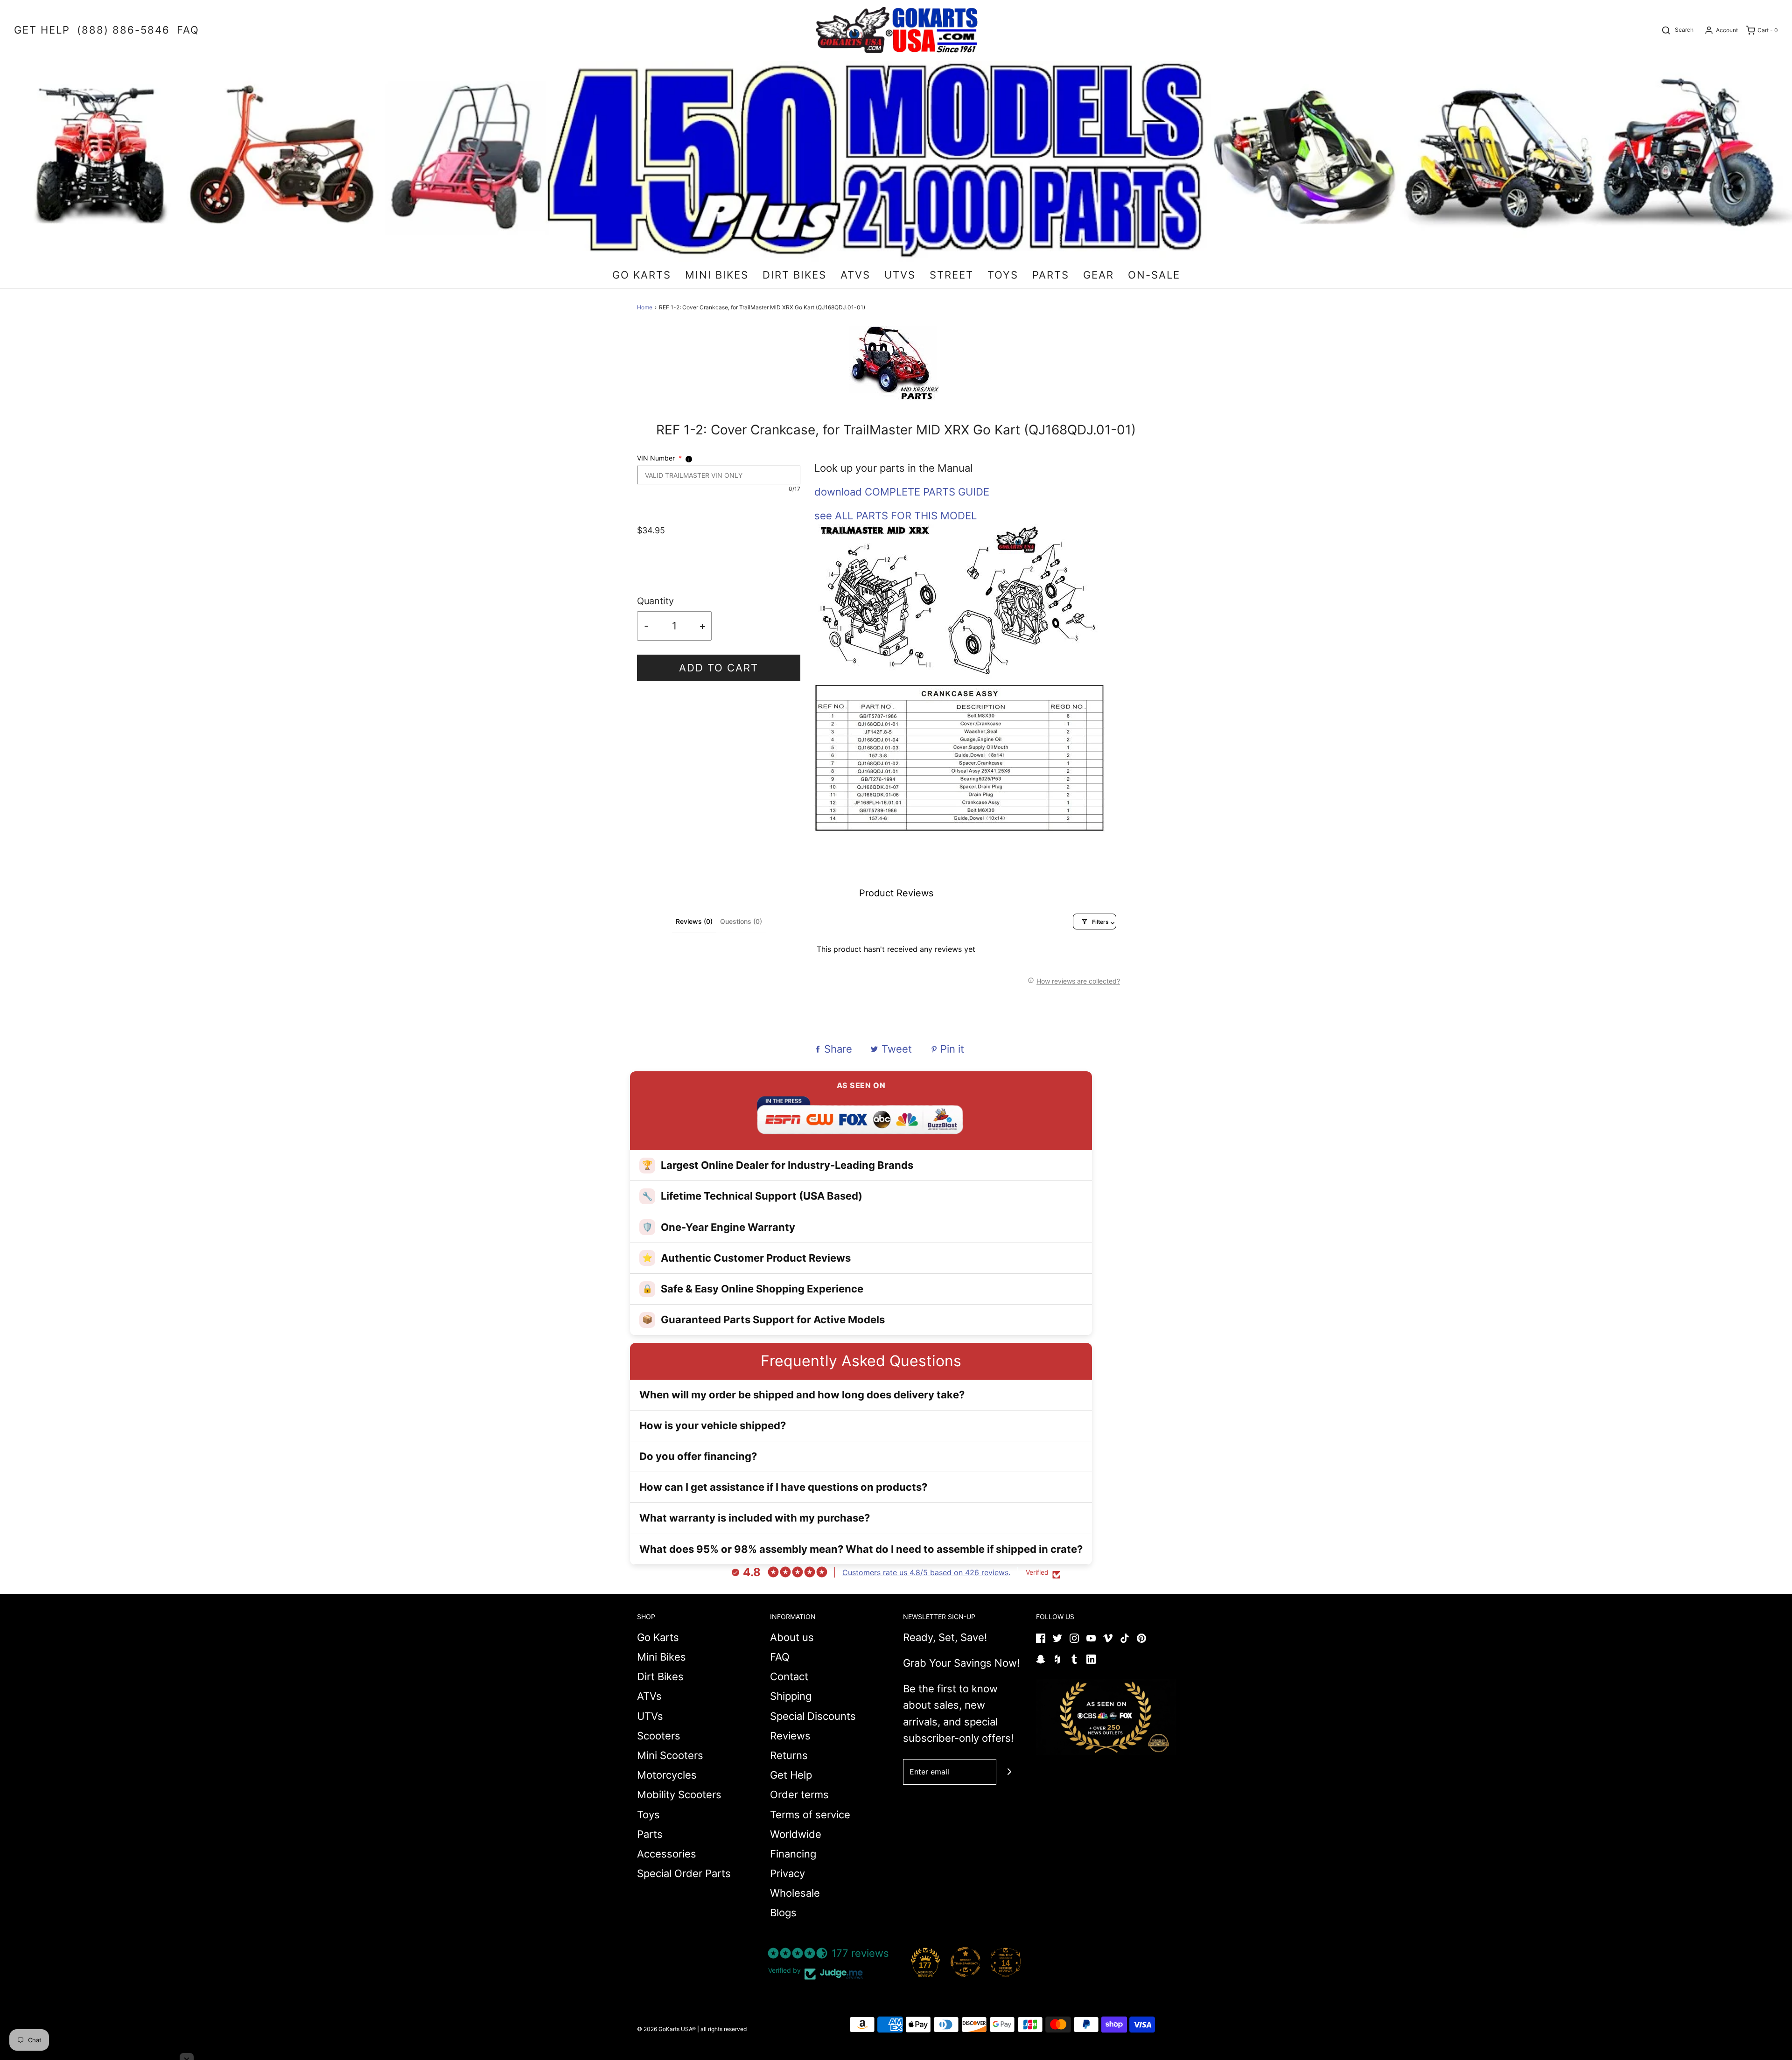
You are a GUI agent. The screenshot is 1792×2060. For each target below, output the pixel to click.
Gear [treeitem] (1099, 275)
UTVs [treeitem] (900, 275)
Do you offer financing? (698, 1456)
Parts (650, 1834)
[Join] (1009, 1772)
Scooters (659, 1736)
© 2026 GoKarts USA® (666, 2029)
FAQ (780, 1657)
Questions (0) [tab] (741, 921)
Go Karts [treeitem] (642, 275)
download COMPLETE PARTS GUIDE (902, 492)
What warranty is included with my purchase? (755, 1518)
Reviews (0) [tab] (694, 921)
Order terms (799, 1795)
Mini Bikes (661, 1657)
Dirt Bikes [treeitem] (794, 275)
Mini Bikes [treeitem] (717, 275)
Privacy (787, 1873)
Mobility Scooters (679, 1795)
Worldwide (796, 1834)
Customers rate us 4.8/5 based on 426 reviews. (926, 1572)
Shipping (791, 1696)
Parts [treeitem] (1051, 275)
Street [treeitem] (952, 275)
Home (645, 307)
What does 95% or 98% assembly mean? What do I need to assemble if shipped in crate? (861, 1549)
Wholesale (795, 1893)
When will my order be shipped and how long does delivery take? (802, 1395)
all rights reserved (724, 2029)
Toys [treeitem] (1003, 275)
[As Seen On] (1106, 1717)
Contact (789, 1676)
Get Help (791, 1775)
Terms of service (810, 1815)
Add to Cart (719, 668)
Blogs (783, 1913)
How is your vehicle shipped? (713, 1425)
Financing (793, 1854)
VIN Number (659, 458)
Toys (648, 1815)
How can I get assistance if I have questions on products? (783, 1487)
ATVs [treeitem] (855, 275)
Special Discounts (813, 1716)
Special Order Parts (684, 1873)
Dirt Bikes (660, 1676)
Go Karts (658, 1637)
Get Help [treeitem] (42, 30)
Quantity (655, 601)
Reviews (790, 1736)
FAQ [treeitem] (188, 30)
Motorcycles (667, 1775)
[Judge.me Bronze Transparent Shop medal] (966, 1962)
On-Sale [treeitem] (1154, 275)
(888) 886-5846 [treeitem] (123, 30)
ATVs (649, 1696)
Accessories (667, 1854)
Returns (789, 1755)
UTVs (650, 1716)
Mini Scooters (670, 1755)
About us (792, 1637)
